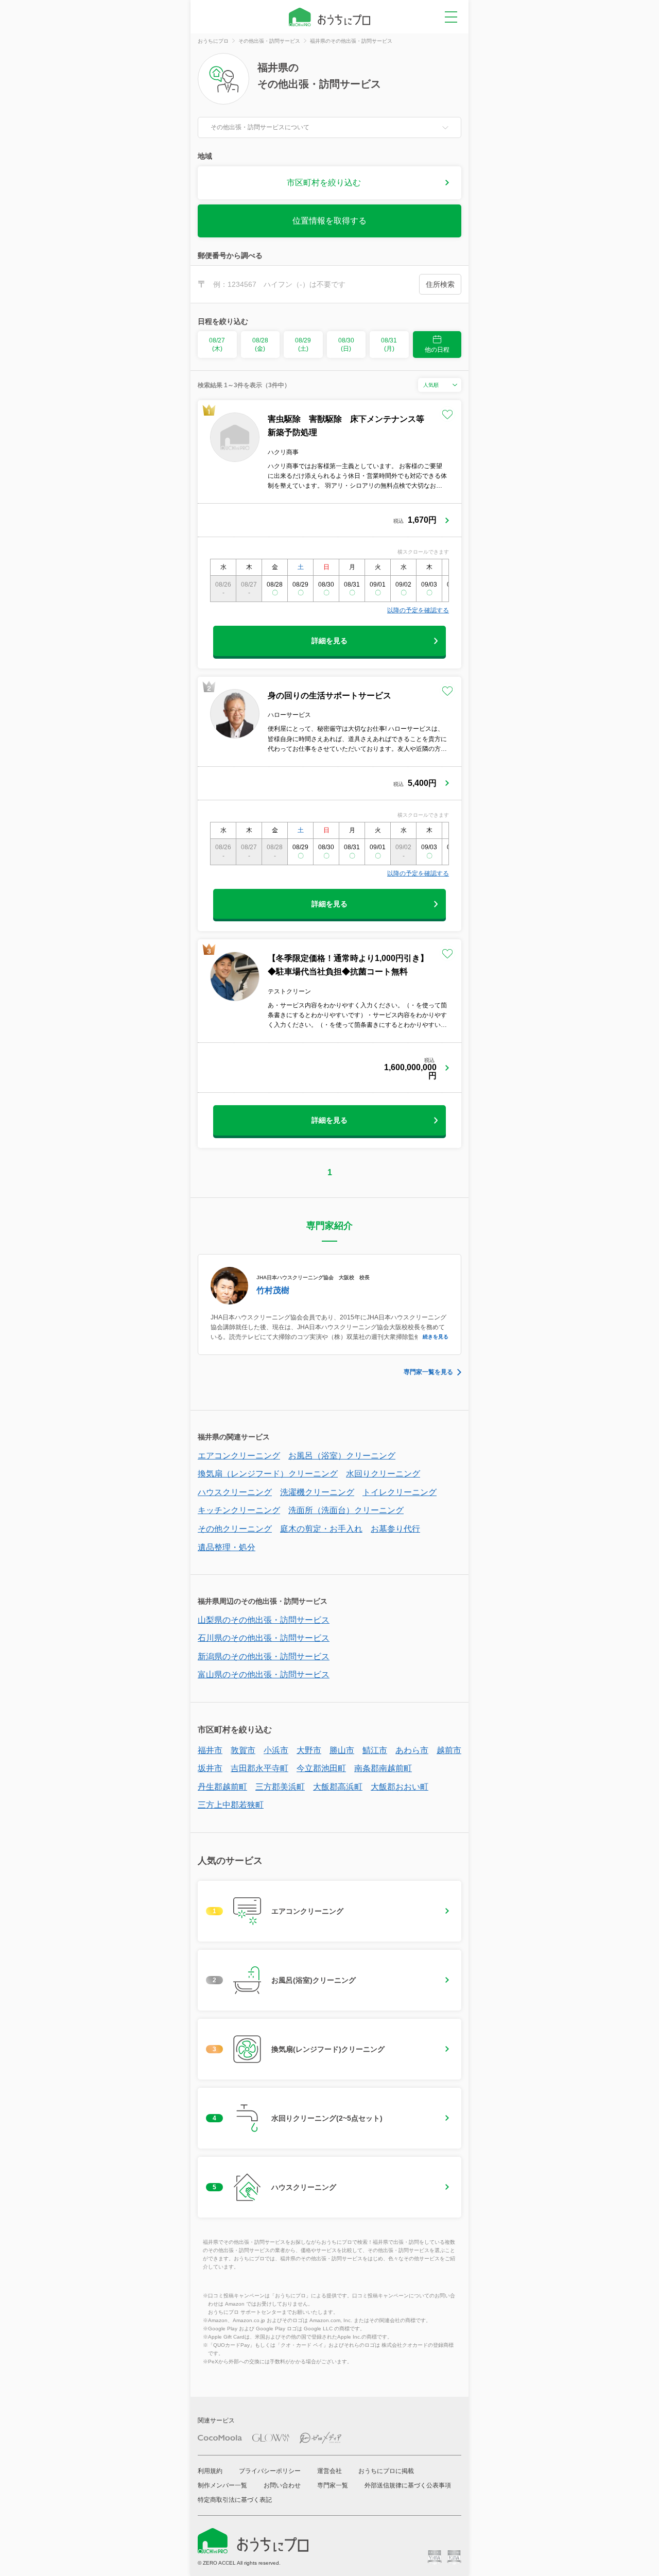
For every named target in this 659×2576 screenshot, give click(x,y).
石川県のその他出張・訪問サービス (264, 1638)
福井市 (210, 1750)
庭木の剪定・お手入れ (321, 1529)
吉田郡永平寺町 (259, 1768)
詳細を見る (329, 641)
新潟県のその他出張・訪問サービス (264, 1656)
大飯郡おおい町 (400, 1787)
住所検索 (440, 284)
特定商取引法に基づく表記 (235, 2500)
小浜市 (276, 1750)
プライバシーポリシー (270, 2471)
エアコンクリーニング (239, 1456)
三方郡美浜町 (280, 1787)
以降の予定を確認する (418, 610)
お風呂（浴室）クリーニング (342, 1456)
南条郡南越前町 (383, 1768)
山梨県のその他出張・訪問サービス (264, 1620)
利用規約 (210, 2471)
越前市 (449, 1750)
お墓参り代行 (395, 1529)
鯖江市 (375, 1750)
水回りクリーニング (383, 1474)
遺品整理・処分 (227, 1547)
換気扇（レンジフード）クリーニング (268, 1474)
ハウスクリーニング (235, 1492)
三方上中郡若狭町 (231, 1805)
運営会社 (329, 2471)
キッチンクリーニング (239, 1510)
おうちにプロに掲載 (386, 2471)
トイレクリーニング (400, 1492)
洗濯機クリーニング (317, 1492)
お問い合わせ (282, 2485)
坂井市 (210, 1768)
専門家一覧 (333, 2485)
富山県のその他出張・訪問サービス (264, 1675)
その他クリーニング (235, 1529)
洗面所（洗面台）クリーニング (346, 1510)
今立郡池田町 (321, 1768)
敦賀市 (243, 1750)
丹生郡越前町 (222, 1787)
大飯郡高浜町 (338, 1787)
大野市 (309, 1750)
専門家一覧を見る (428, 1372)
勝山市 (342, 1750)
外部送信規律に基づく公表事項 (408, 2485)
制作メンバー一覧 (222, 2485)
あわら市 (412, 1750)
